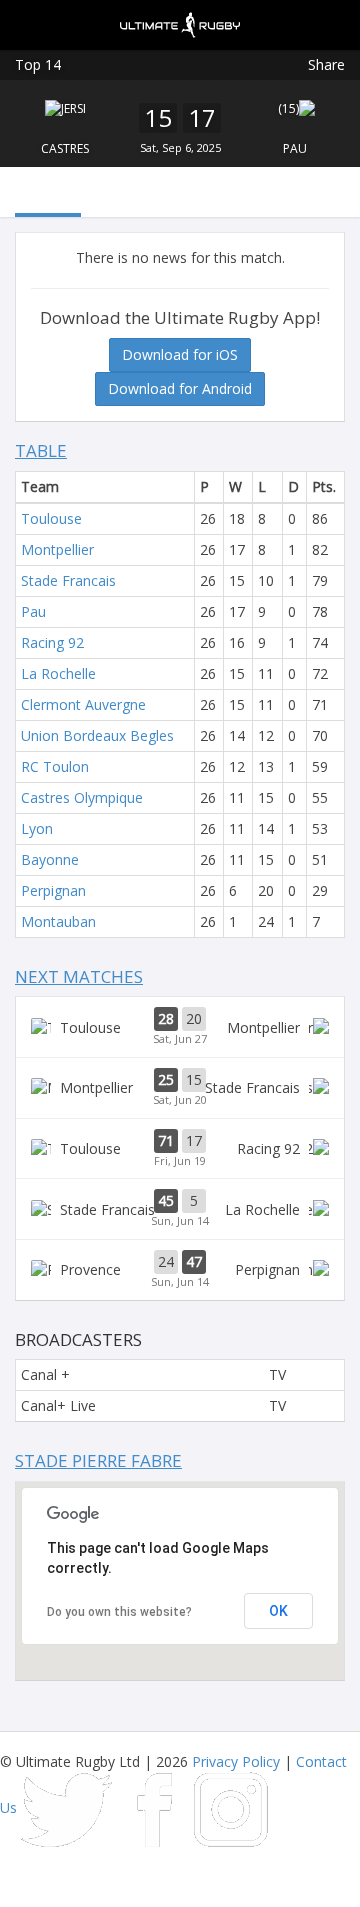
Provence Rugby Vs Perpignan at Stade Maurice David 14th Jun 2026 (180, 1270)
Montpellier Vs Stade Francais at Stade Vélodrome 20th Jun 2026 (180, 1088)
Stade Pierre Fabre (98, 1460)
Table (41, 450)
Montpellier (57, 549)
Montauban (58, 921)
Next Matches (79, 976)
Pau (295, 148)
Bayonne (50, 859)
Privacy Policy (236, 1761)
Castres (65, 148)
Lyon (37, 828)
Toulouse (51, 518)
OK (278, 1611)
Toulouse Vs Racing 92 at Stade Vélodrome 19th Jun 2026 (180, 1149)
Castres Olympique (82, 797)
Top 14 (38, 64)
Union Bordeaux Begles (97, 735)
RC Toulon (55, 766)
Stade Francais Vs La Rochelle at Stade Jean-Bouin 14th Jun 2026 (180, 1209)
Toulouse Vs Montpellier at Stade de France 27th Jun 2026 (180, 1027)
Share (326, 64)
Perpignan (53, 890)
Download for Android (180, 388)
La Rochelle (58, 673)
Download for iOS (180, 354)
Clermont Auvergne (83, 704)
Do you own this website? (119, 1612)
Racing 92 (52, 642)
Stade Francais (68, 580)
